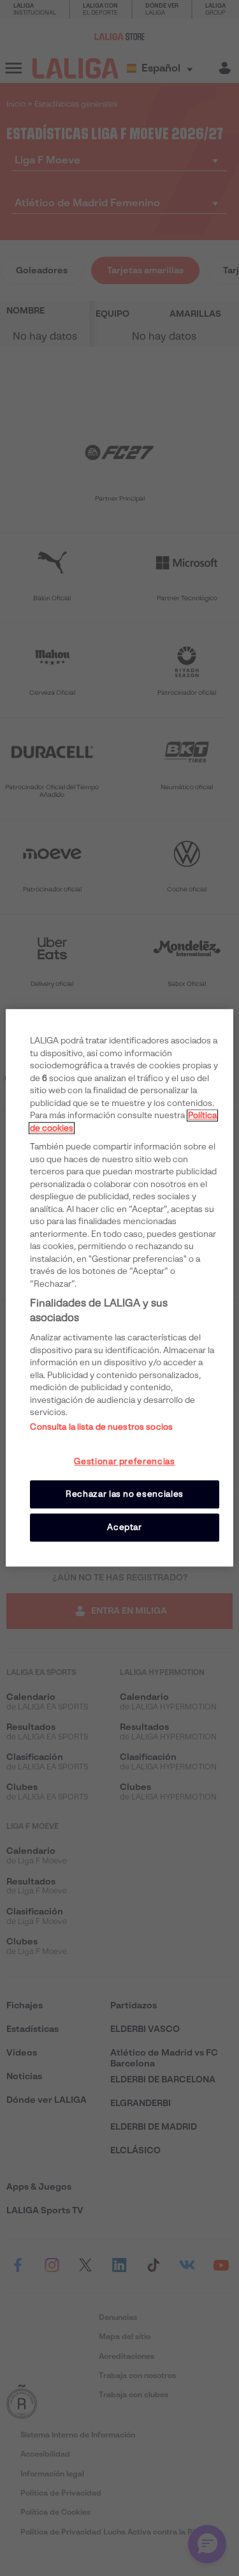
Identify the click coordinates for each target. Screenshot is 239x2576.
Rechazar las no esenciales (125, 1494)
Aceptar (125, 1527)
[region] (119, 1288)
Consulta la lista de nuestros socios (101, 1427)
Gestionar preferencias (124, 1461)
